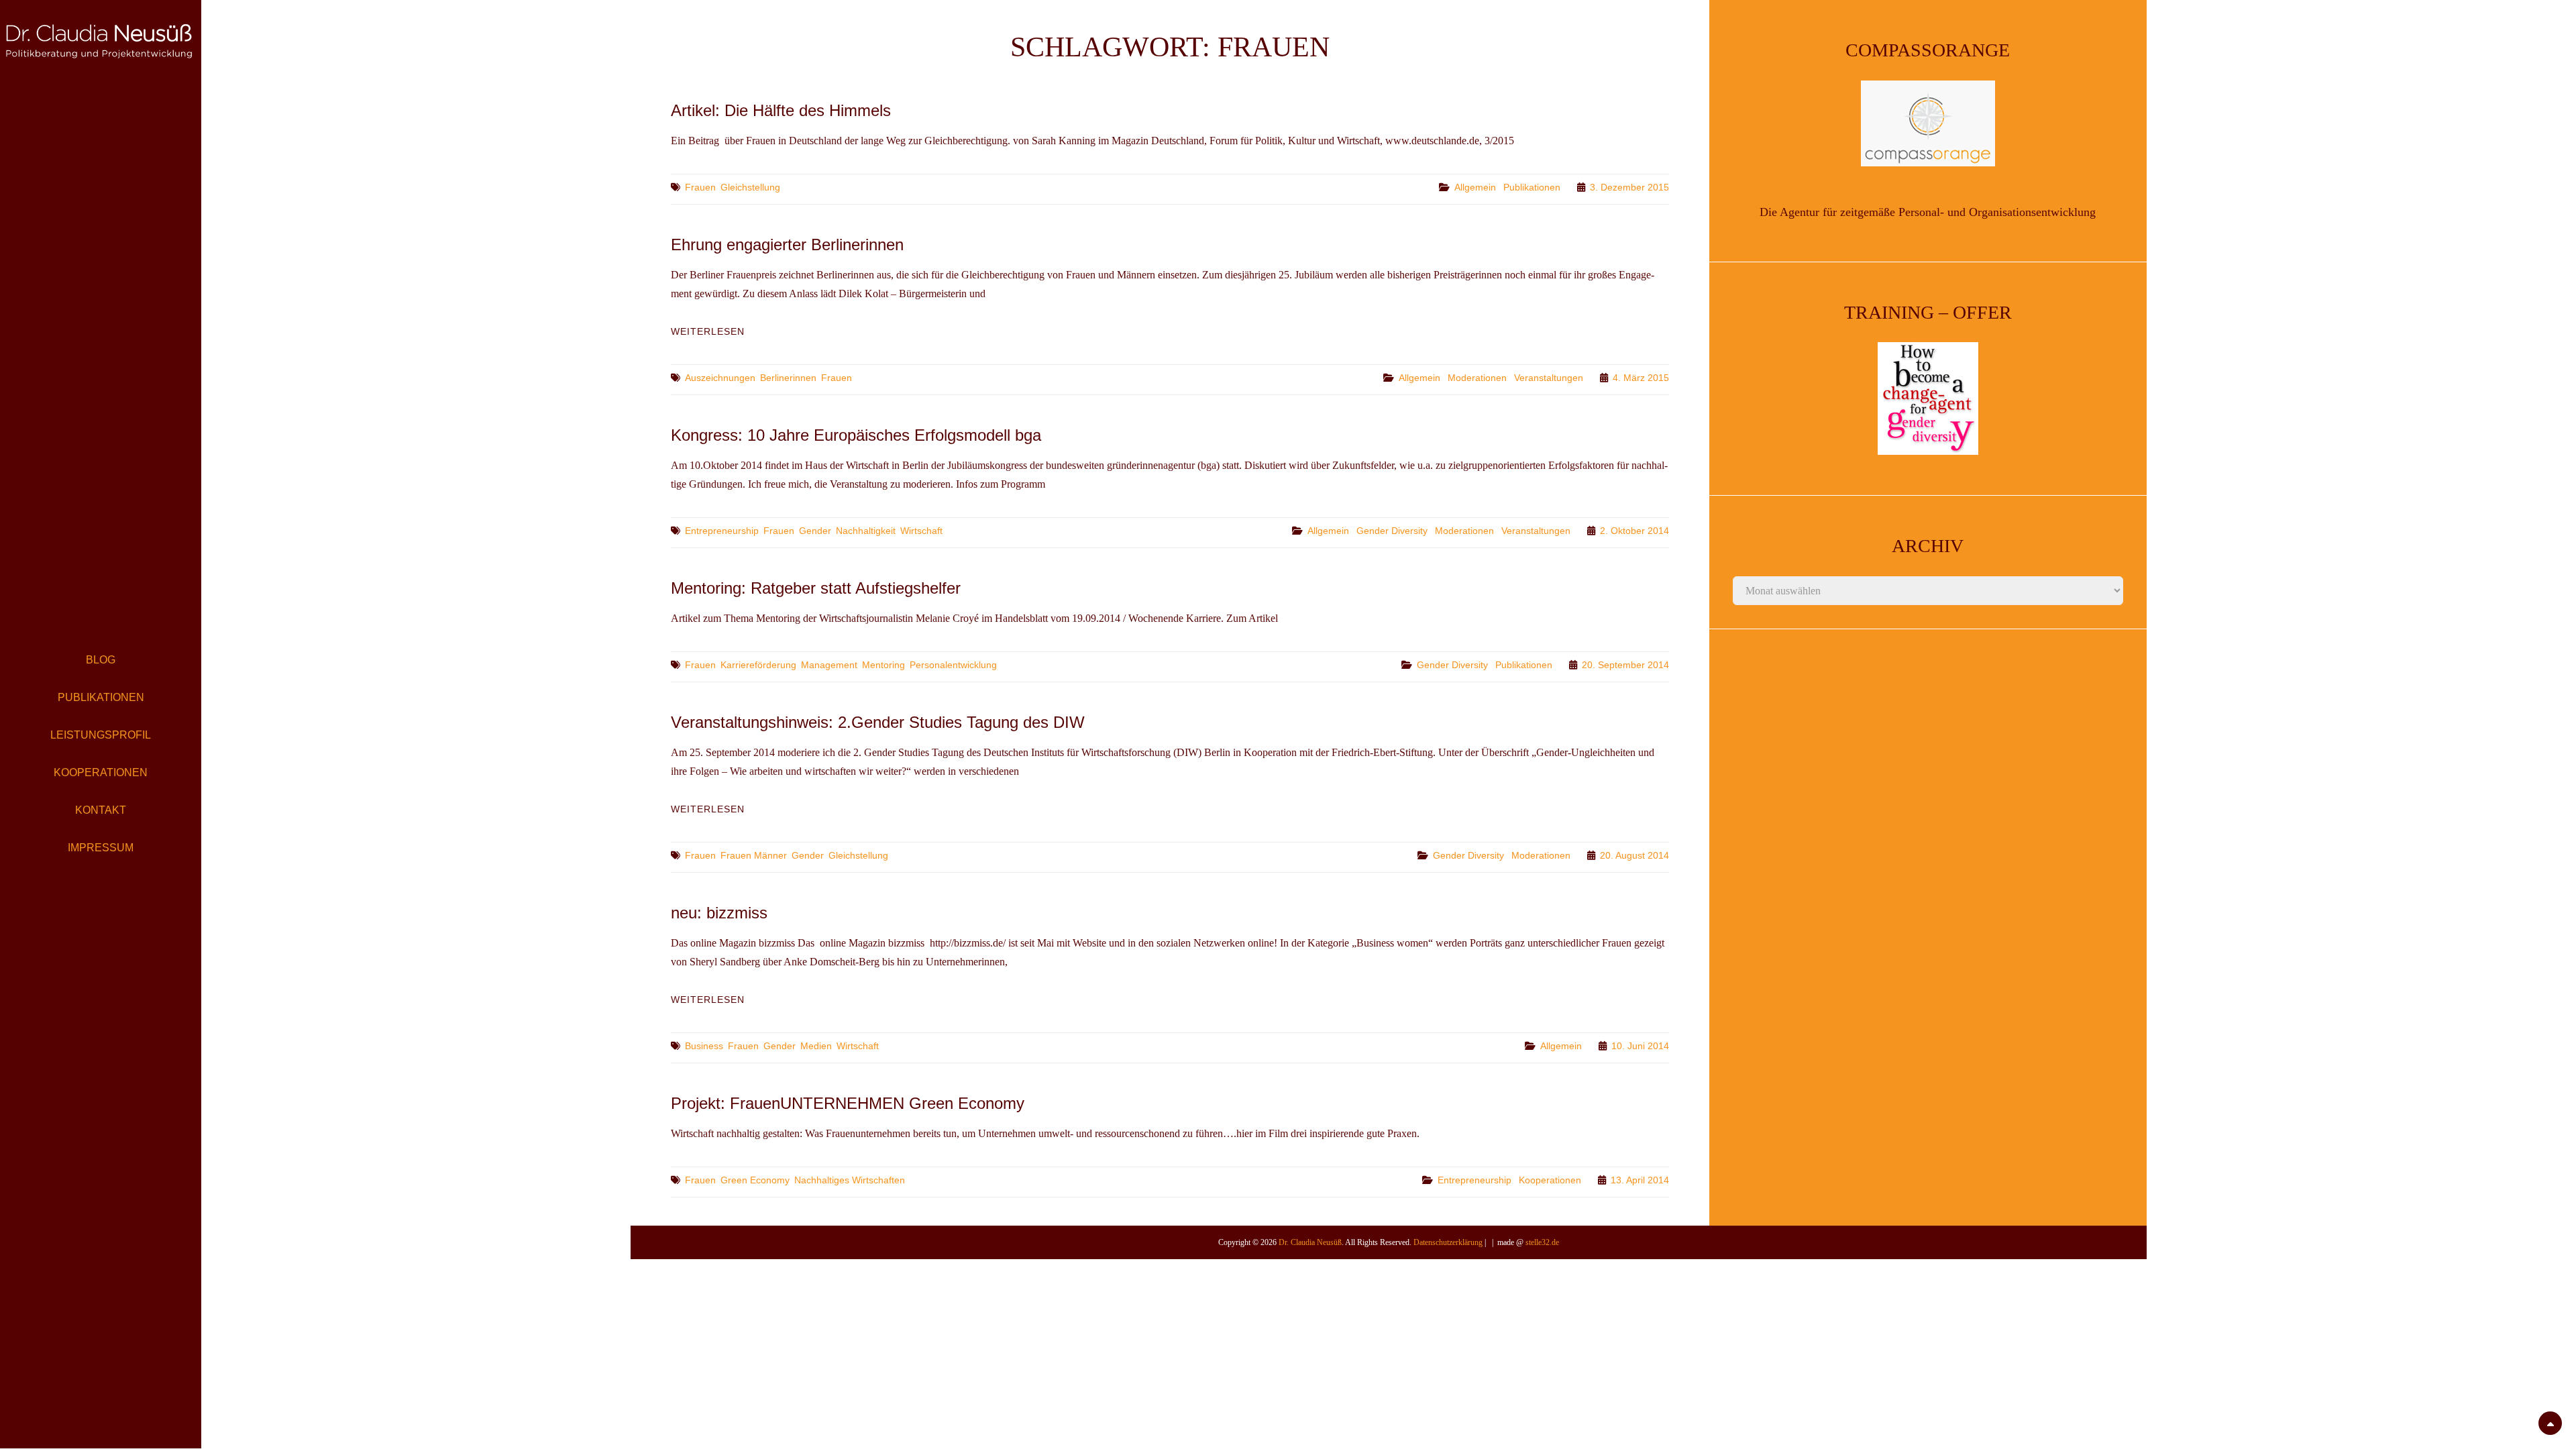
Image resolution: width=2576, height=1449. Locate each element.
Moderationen (1477, 378)
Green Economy (755, 1180)
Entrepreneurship (722, 531)
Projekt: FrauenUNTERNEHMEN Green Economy (848, 1103)
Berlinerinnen (788, 378)
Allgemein (1475, 187)
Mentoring (883, 665)
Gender (815, 531)
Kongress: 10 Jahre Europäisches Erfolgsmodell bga (856, 435)
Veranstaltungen (1549, 378)
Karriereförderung (758, 665)
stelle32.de (1542, 1242)
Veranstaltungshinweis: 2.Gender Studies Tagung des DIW (878, 722)
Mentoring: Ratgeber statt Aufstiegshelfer (816, 588)
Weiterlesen (708, 331)
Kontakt (101, 810)
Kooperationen (101, 772)
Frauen (700, 187)
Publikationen (101, 697)
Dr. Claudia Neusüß (1310, 1242)
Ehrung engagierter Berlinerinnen (787, 245)
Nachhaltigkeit (866, 531)
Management (829, 665)
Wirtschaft (921, 531)
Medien (816, 1046)
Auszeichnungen (720, 378)
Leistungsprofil (101, 735)
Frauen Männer (754, 855)
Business (704, 1046)
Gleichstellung (750, 187)
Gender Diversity (1392, 531)
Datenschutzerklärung (1448, 1242)
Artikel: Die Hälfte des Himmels (781, 110)
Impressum (101, 848)
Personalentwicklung (953, 665)
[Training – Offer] (1928, 398)
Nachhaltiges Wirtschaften (850, 1180)
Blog (101, 660)
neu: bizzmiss (719, 913)
